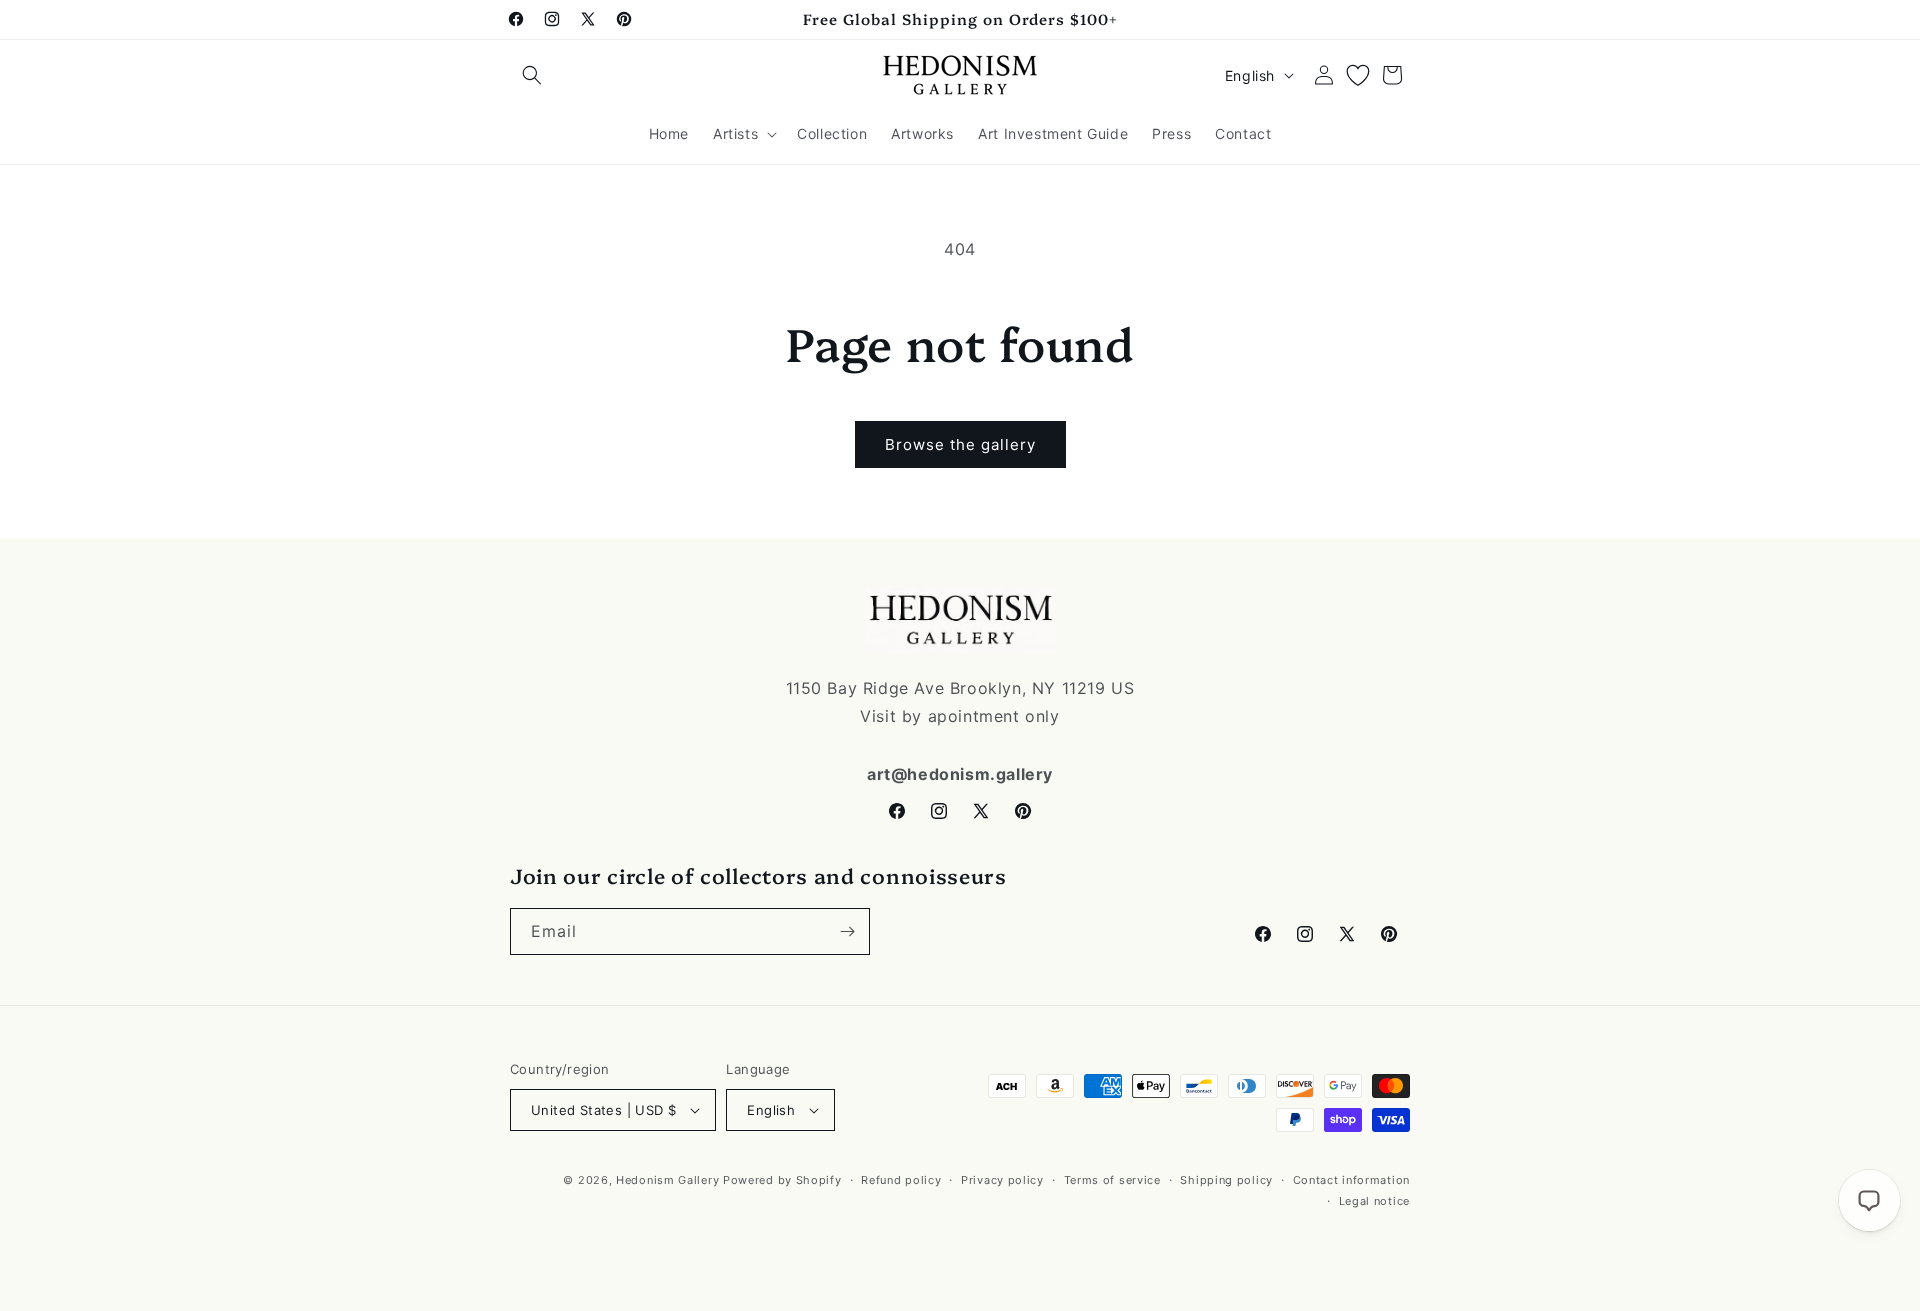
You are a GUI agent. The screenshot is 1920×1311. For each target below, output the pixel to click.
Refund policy (901, 1180)
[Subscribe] (847, 931)
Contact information (1351, 1180)
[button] (532, 75)
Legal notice (1374, 1200)
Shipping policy (1226, 1180)
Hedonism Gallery (667, 1180)
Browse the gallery (960, 444)
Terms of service (1112, 1180)
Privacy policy (1002, 1180)
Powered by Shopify (782, 1180)
